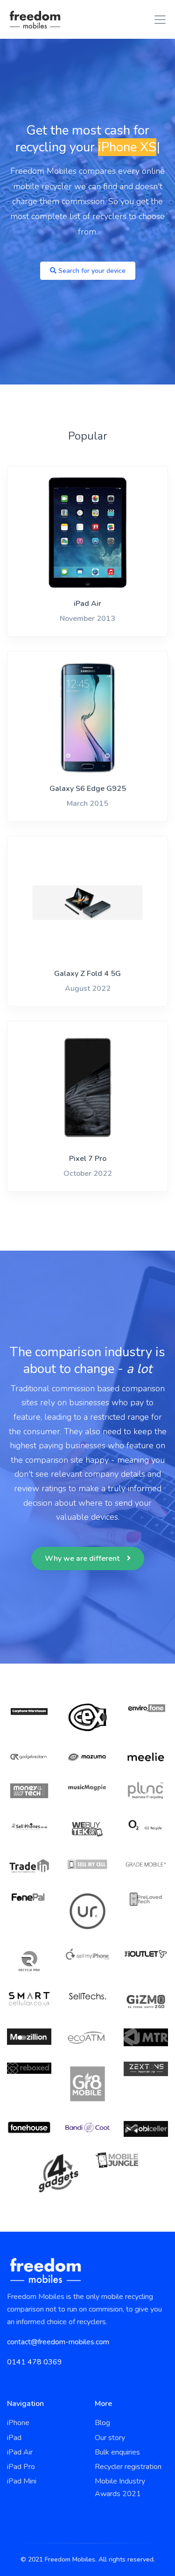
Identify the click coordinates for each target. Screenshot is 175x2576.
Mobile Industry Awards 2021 (120, 2487)
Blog (102, 2423)
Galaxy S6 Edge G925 (88, 789)
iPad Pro (21, 2467)
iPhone (18, 2423)
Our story (110, 2438)
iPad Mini (22, 2481)
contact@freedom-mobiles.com (58, 2342)
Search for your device (91, 271)
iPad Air (87, 604)
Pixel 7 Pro (88, 1159)
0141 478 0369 (35, 2362)
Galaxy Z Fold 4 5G (87, 974)
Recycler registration (128, 2467)
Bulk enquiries (117, 2452)
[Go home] (35, 19)
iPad (14, 2438)
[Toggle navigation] (157, 20)
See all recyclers (87, 1951)
